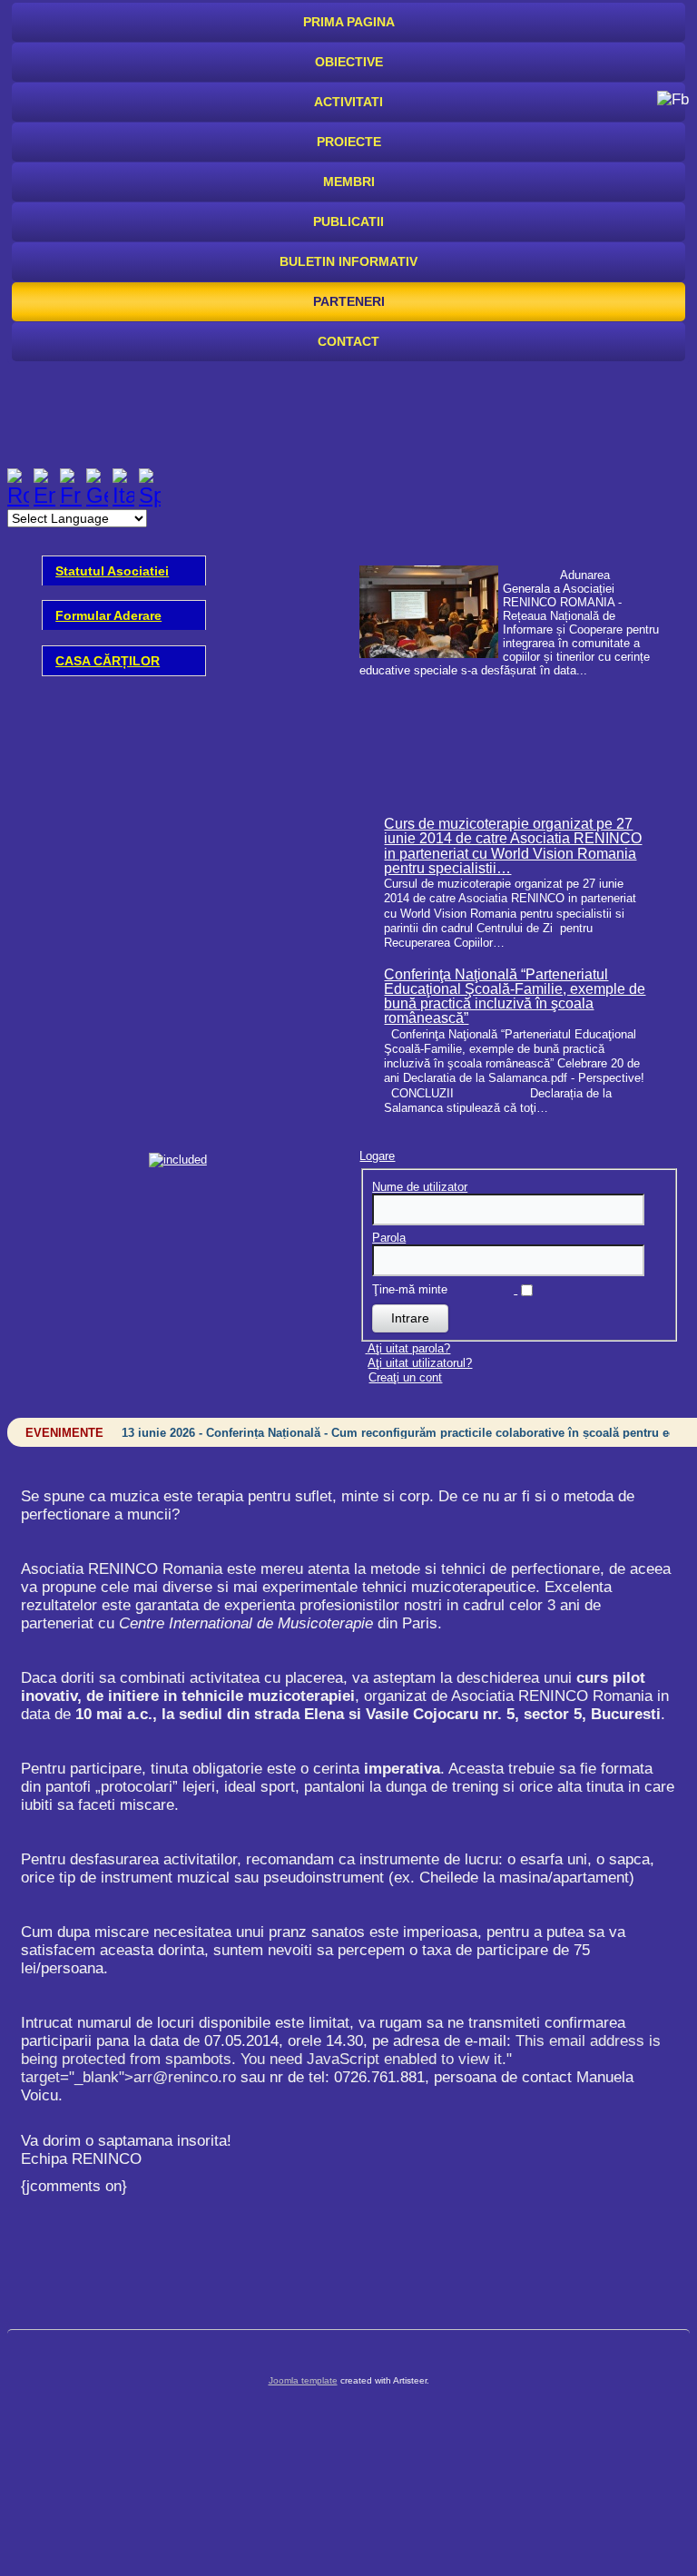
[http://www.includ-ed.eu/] (178, 1160)
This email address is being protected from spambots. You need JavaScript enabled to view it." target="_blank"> (341, 2059)
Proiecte (349, 142)
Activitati (348, 102)
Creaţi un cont (405, 1377)
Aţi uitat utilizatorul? (420, 1363)
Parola (389, 1238)
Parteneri (349, 301)
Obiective (349, 62)
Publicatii (348, 221)
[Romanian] (18, 495)
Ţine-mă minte (410, 1289)
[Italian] (123, 495)
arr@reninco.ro (185, 2077)
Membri (349, 182)
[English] (44, 495)
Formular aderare (108, 615)
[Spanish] (150, 495)
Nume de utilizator (420, 1187)
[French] (71, 495)
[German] (97, 495)
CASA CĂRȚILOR (108, 661)
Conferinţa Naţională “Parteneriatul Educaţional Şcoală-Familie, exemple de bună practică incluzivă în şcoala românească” (515, 997)
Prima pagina (349, 22)
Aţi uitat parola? (409, 1348)
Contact (348, 341)
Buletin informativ (348, 261)
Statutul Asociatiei (112, 571)
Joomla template (303, 2380)
